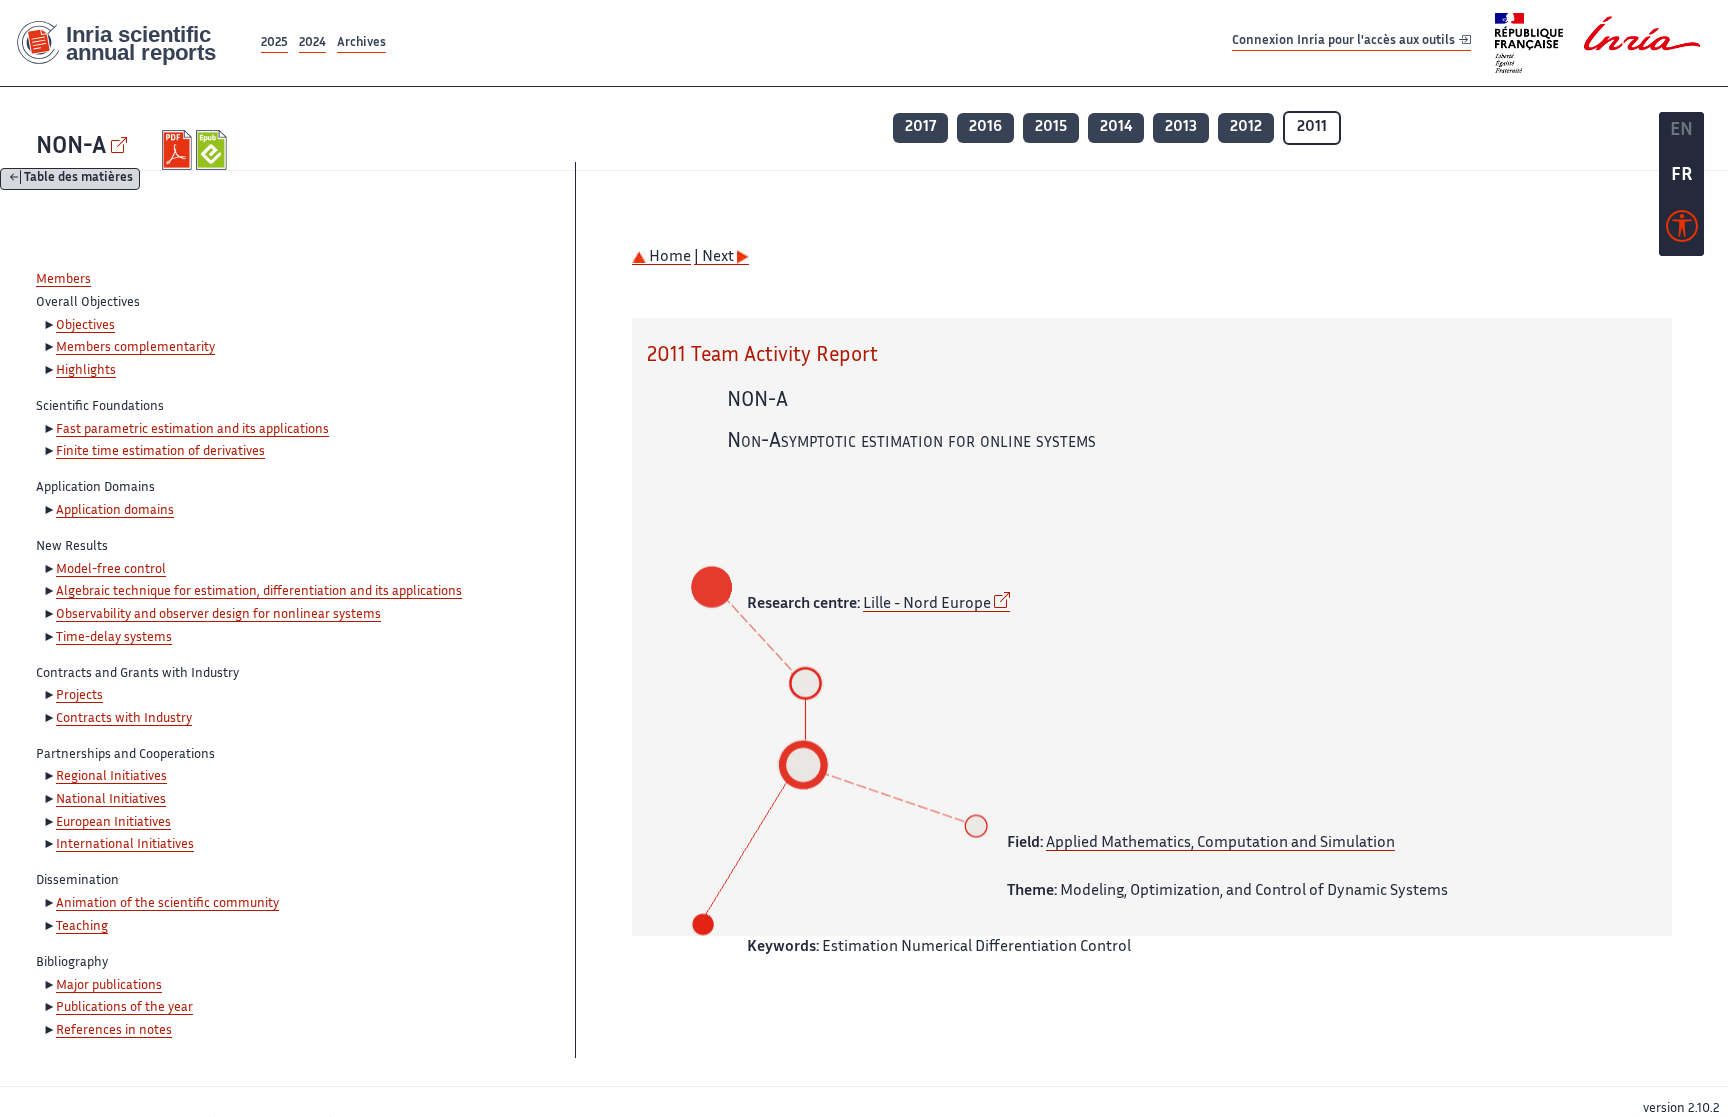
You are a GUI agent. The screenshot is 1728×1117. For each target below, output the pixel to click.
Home (668, 257)
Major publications (109, 986)
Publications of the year (124, 1008)
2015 (1051, 127)
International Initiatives (125, 845)
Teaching (82, 927)
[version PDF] (179, 150)
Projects (79, 696)
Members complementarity (135, 348)
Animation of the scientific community (167, 904)
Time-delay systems (114, 638)
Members (63, 280)
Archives (361, 43)
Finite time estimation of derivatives (160, 452)
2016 (985, 127)
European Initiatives (113, 823)
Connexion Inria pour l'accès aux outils (1345, 42)
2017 (920, 127)
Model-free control (111, 570)
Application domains (115, 511)
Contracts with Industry (124, 719)
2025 (274, 43)
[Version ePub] (213, 150)
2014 (1116, 127)
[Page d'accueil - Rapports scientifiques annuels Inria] (128, 43)
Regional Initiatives (111, 777)
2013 (1181, 127)
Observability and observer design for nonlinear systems (218, 615)
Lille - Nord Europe (927, 604)
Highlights (86, 371)
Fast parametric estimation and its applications (192, 430)
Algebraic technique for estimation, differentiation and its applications (259, 592)
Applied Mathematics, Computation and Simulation (1220, 843)
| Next (715, 257)
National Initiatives (111, 800)
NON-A (71, 147)
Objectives (85, 326)
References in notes (114, 1031)
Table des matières (78, 179)
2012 (1246, 127)
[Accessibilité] (1682, 231)
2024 (312, 43)
